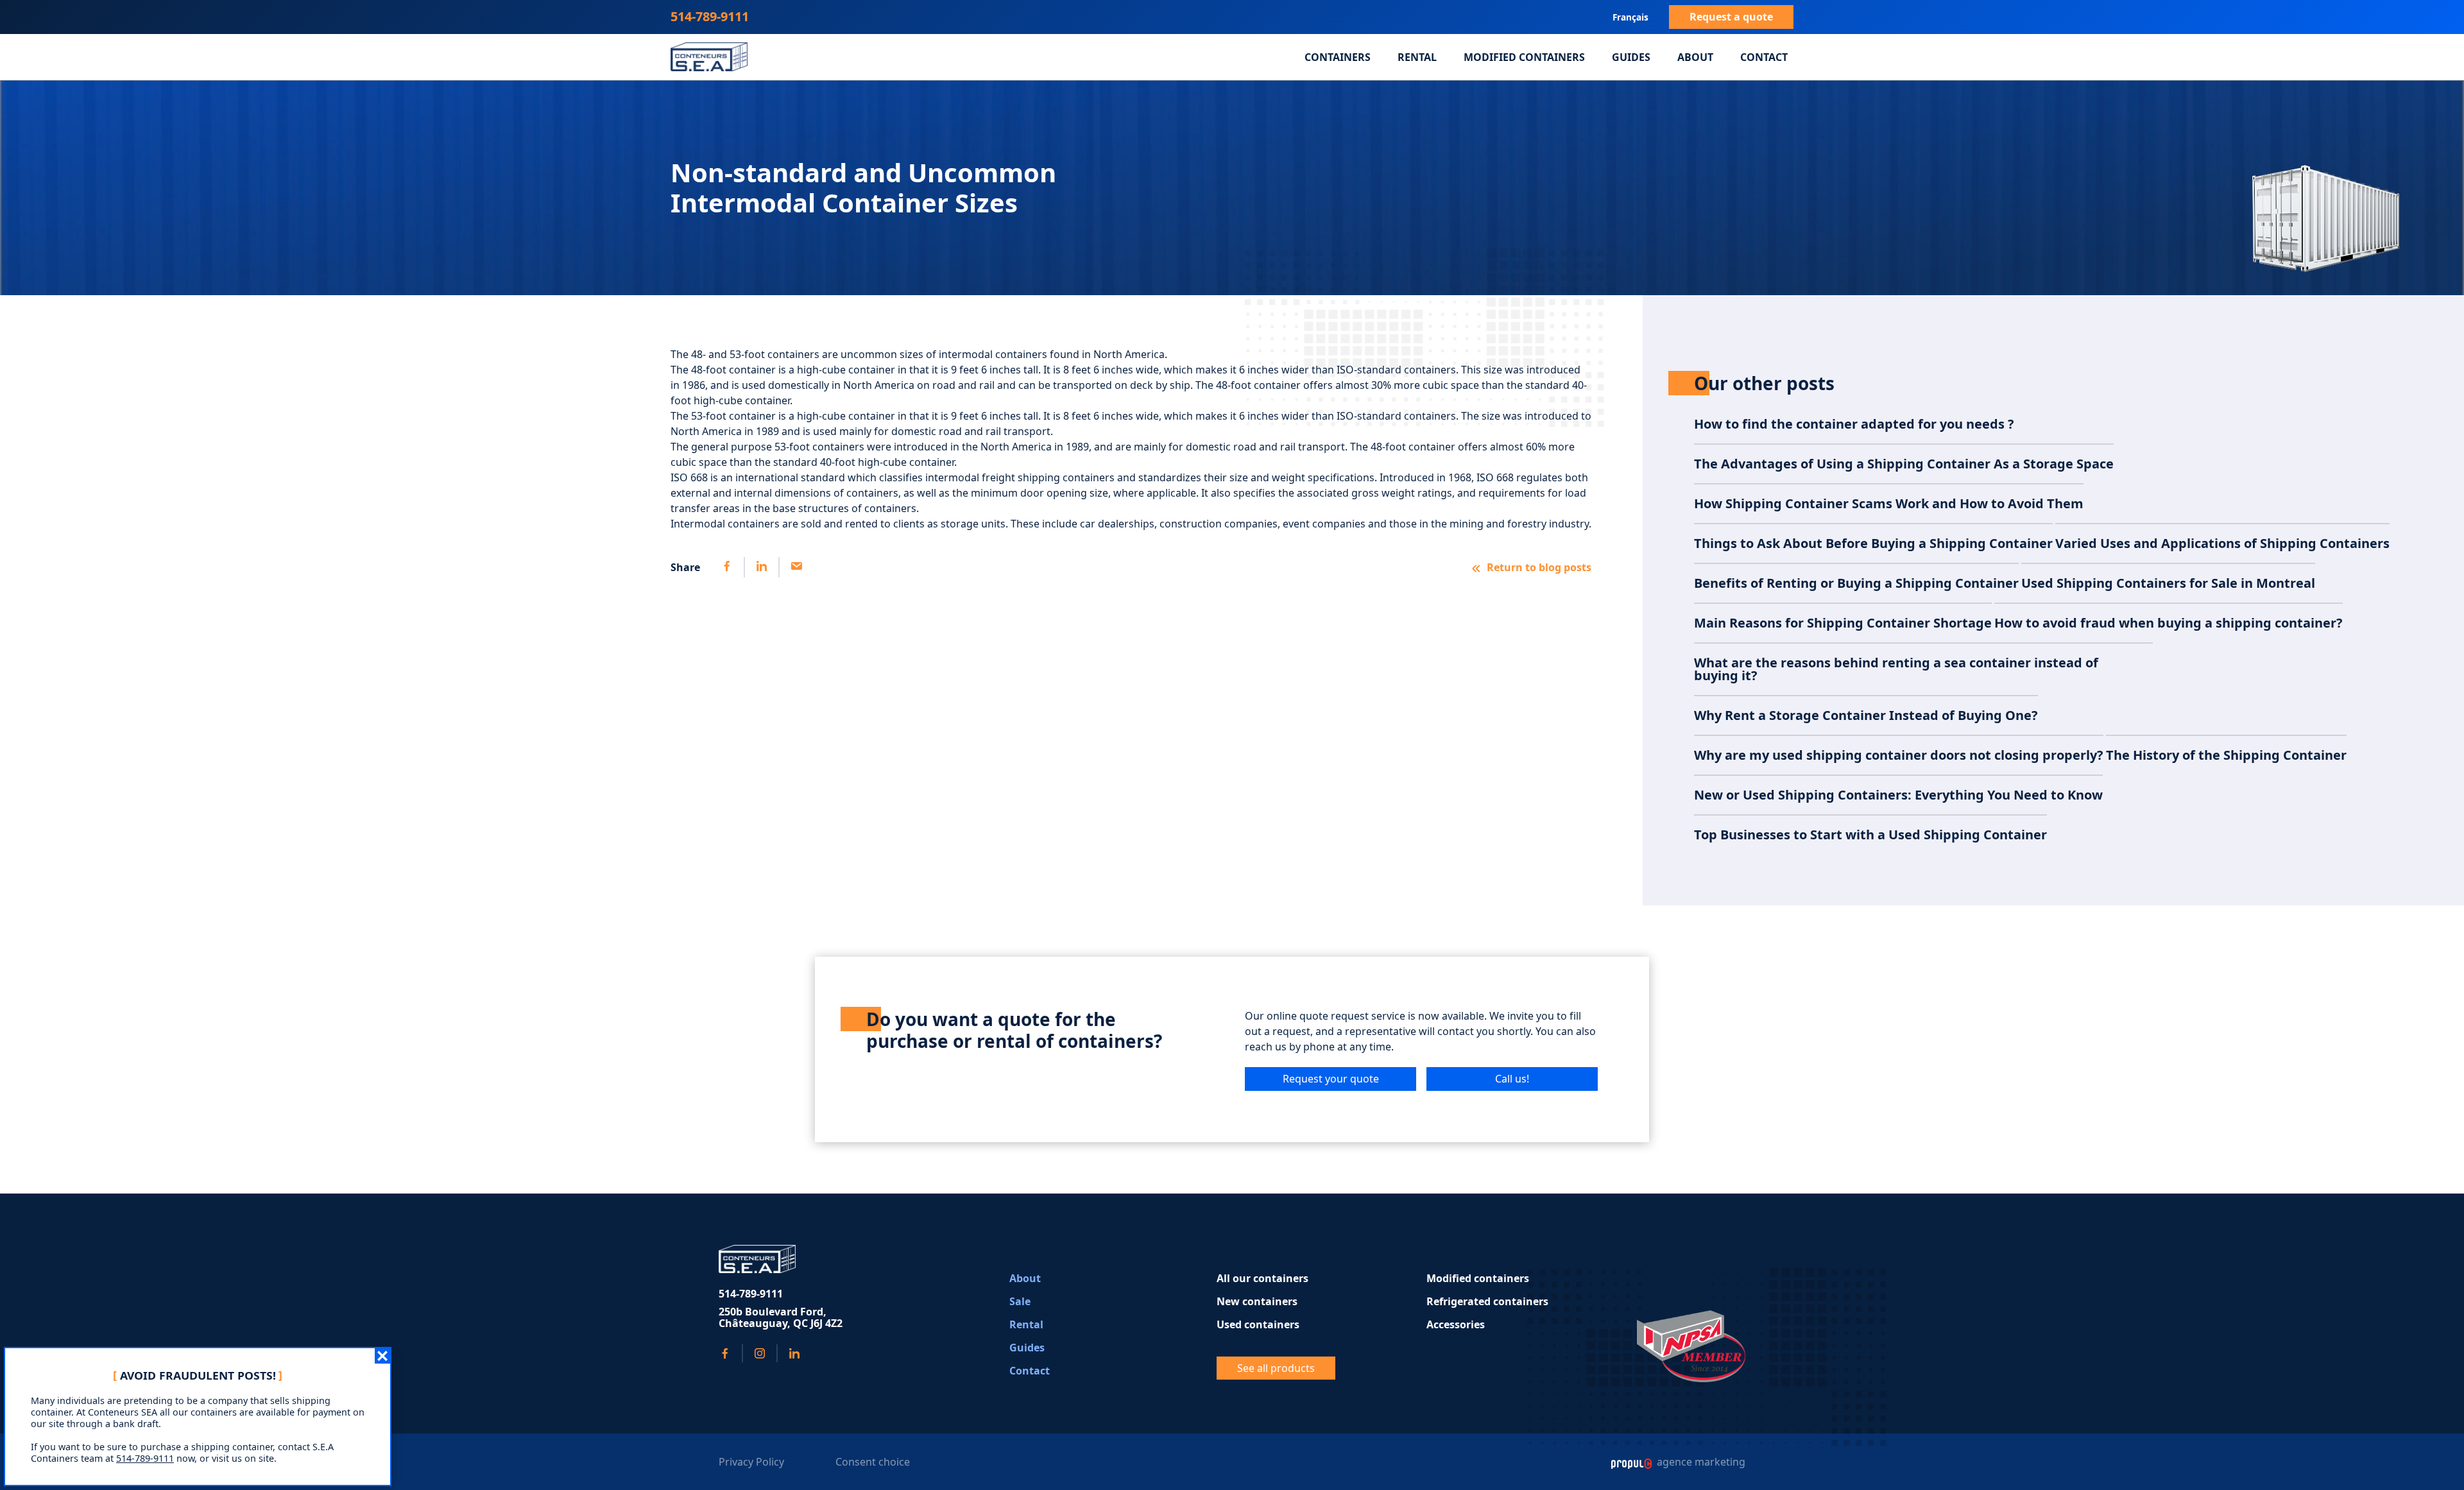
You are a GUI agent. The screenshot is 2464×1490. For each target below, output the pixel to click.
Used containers (1258, 1324)
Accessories (1456, 1324)
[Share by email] (796, 567)
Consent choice (873, 1462)
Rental (1417, 57)
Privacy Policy (751, 1462)
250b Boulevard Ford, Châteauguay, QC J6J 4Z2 (781, 1318)
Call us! (1512, 1079)
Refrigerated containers (1487, 1301)
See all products (1276, 1368)
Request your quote (1331, 1079)
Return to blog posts (1539, 567)
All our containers (1262, 1278)
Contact (1764, 57)
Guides (1631, 57)
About (1695, 57)
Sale (1020, 1301)
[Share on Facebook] (727, 567)
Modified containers (1524, 57)
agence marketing (1700, 1462)
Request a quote (1731, 17)
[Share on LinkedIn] (761, 567)
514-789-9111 (710, 16)
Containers (1338, 57)
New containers (1257, 1301)
